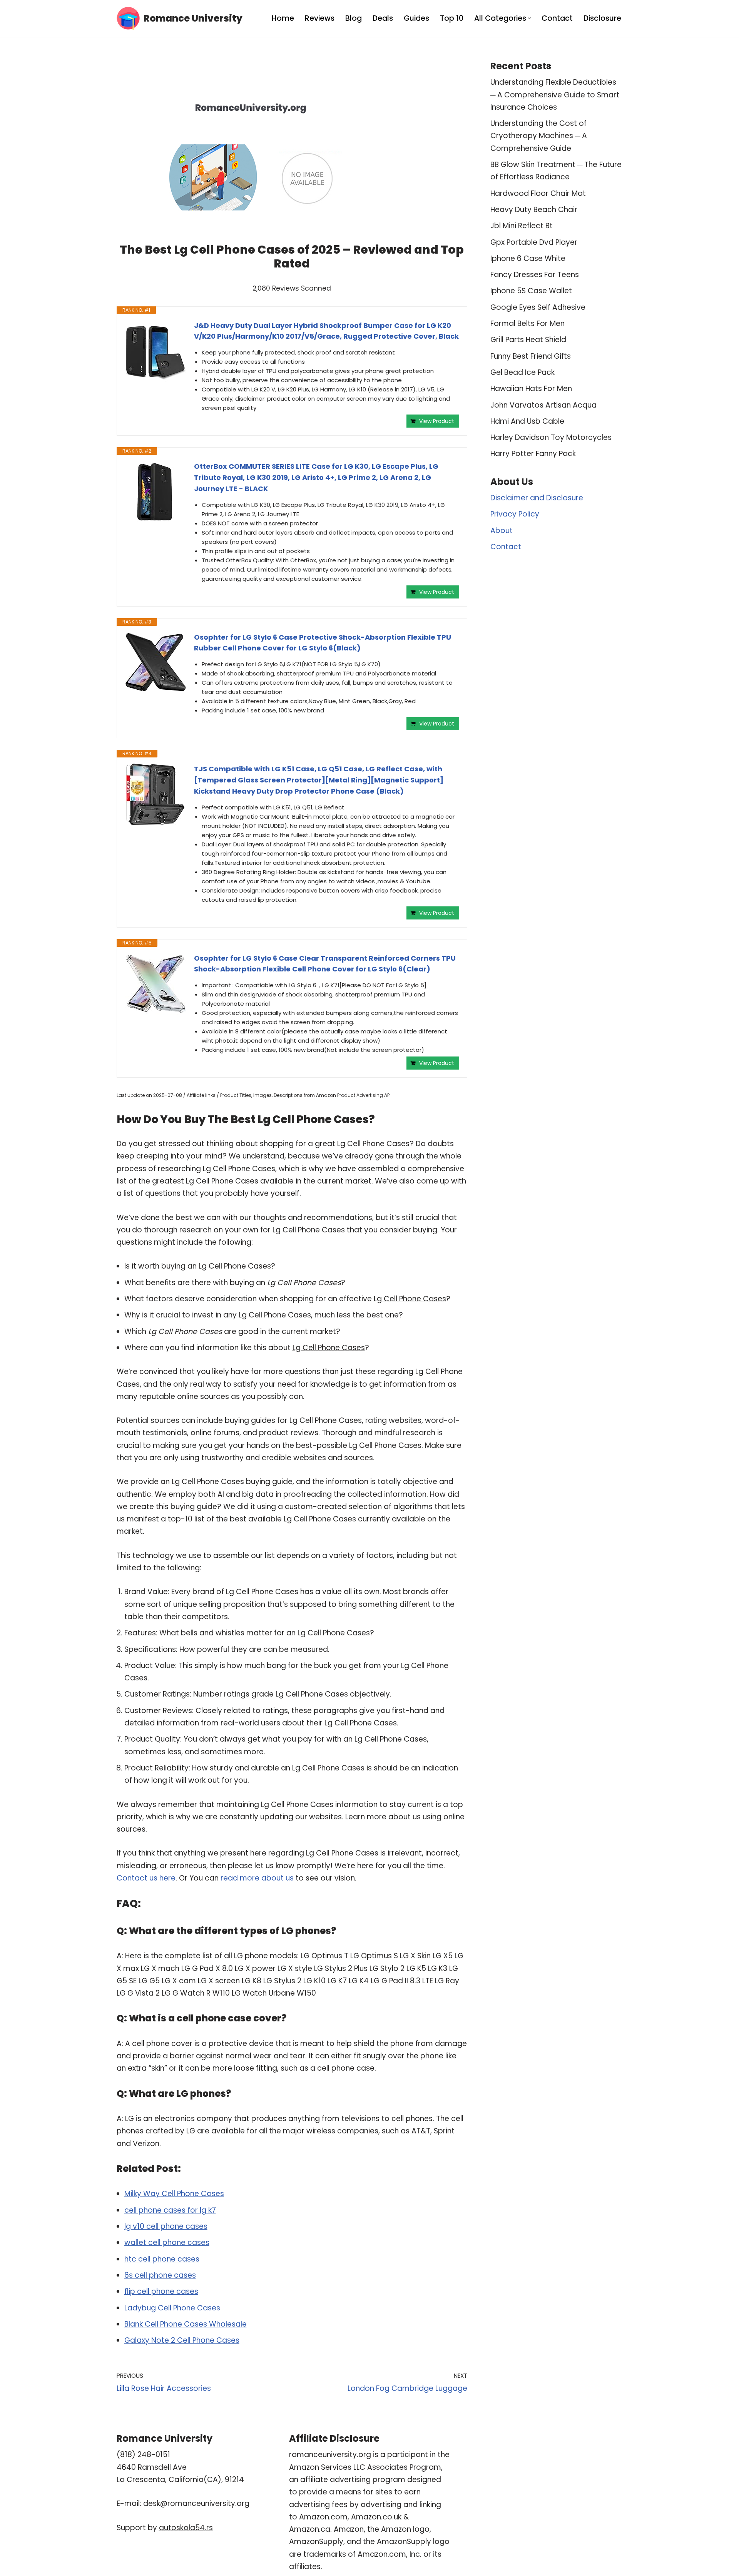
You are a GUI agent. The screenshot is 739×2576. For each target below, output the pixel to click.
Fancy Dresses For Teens (535, 275)
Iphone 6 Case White (528, 258)
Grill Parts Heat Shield (528, 340)
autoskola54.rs (186, 2528)
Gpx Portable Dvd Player (534, 242)
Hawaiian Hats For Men (531, 389)
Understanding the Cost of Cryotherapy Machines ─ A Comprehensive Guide (539, 136)
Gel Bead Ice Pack (522, 372)
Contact (557, 18)
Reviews (320, 18)
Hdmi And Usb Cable (527, 421)
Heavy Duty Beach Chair (534, 210)
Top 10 (452, 18)
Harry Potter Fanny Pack (533, 454)
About (502, 531)
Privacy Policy (515, 514)
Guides (416, 18)
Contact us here (146, 1878)
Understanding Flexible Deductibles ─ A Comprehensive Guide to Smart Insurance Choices (555, 95)
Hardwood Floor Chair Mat (538, 193)
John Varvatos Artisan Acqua (543, 405)
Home (283, 18)
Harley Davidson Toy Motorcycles (551, 437)
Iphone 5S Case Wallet (531, 291)
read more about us (257, 1878)
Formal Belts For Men (527, 323)
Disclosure (602, 18)
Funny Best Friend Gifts (531, 356)
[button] (529, 18)
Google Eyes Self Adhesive (538, 307)
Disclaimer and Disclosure (537, 498)
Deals (383, 18)
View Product (437, 421)
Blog (354, 18)
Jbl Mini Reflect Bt (522, 226)
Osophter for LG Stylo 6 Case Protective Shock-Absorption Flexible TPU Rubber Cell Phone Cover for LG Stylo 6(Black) (323, 643)
